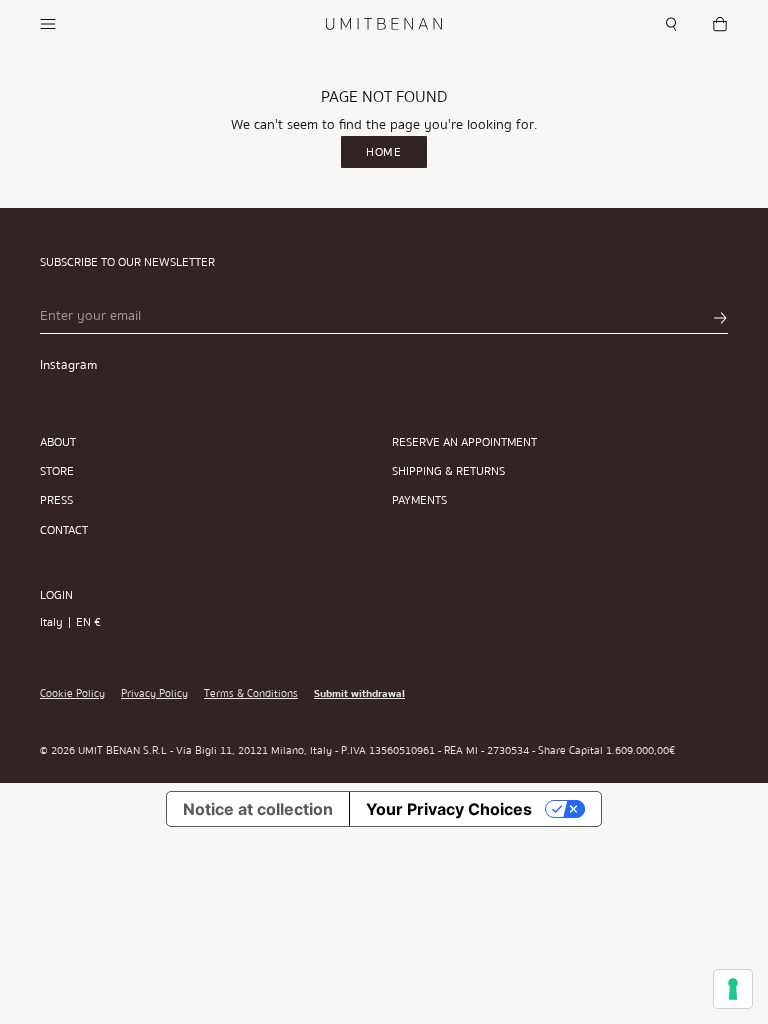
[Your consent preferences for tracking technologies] (733, 989)
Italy (51, 622)
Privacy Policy (154, 694)
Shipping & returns (448, 471)
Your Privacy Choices (449, 809)
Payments (419, 500)
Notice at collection (258, 809)
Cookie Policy (72, 694)
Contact (64, 530)
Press (56, 500)
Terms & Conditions (251, 694)
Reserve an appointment (464, 442)
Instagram (68, 365)
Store (57, 471)
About (58, 442)
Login (56, 595)
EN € (88, 622)
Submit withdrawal (359, 694)
